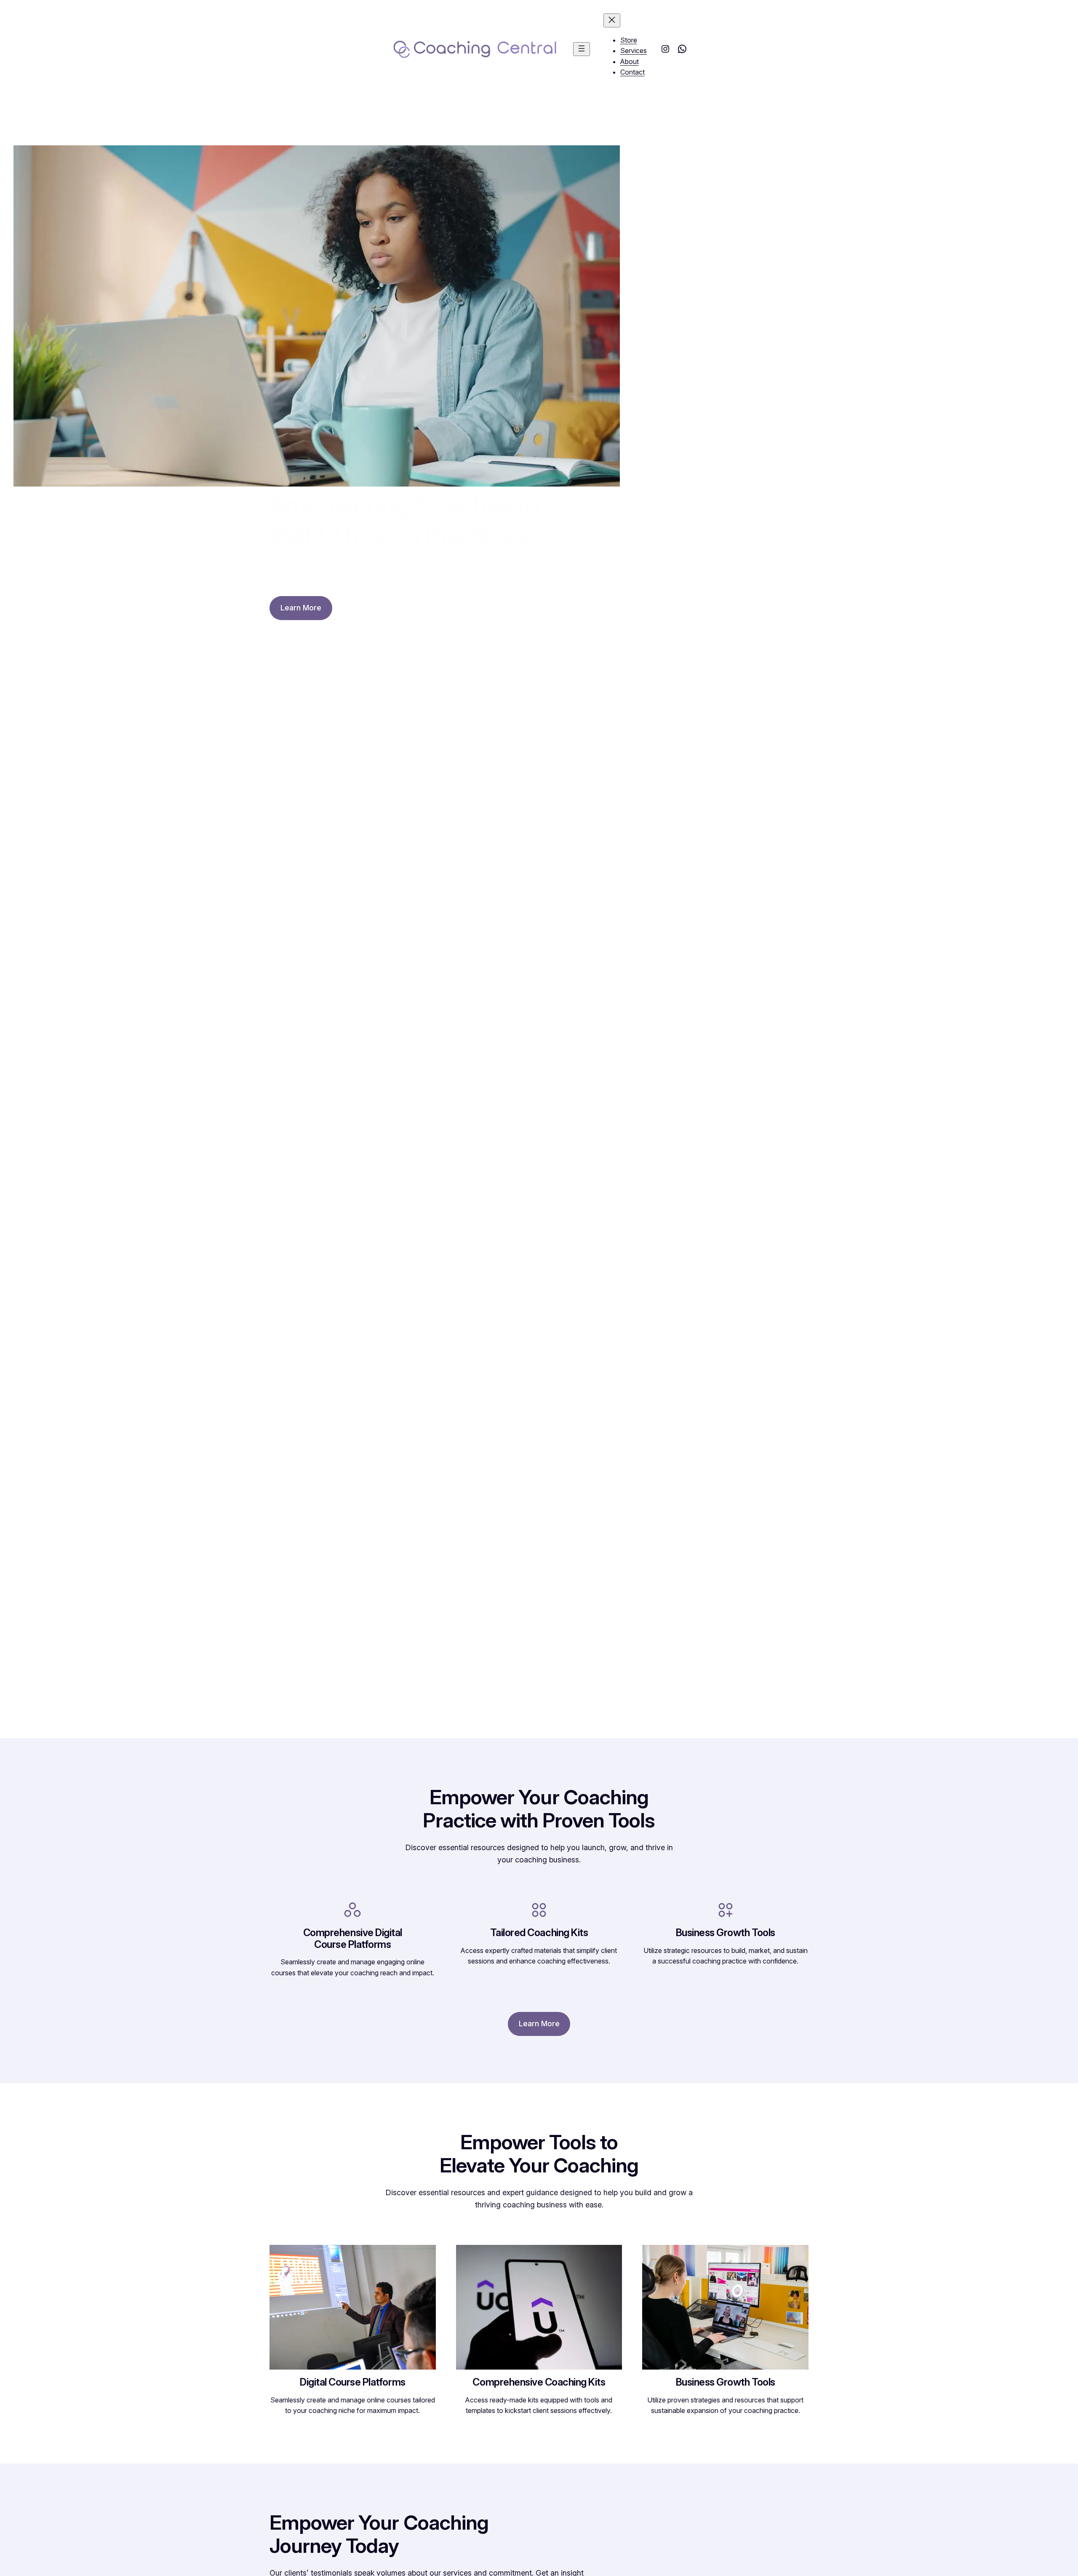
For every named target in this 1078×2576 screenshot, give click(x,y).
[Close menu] (612, 20)
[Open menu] (582, 49)
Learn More (301, 608)
